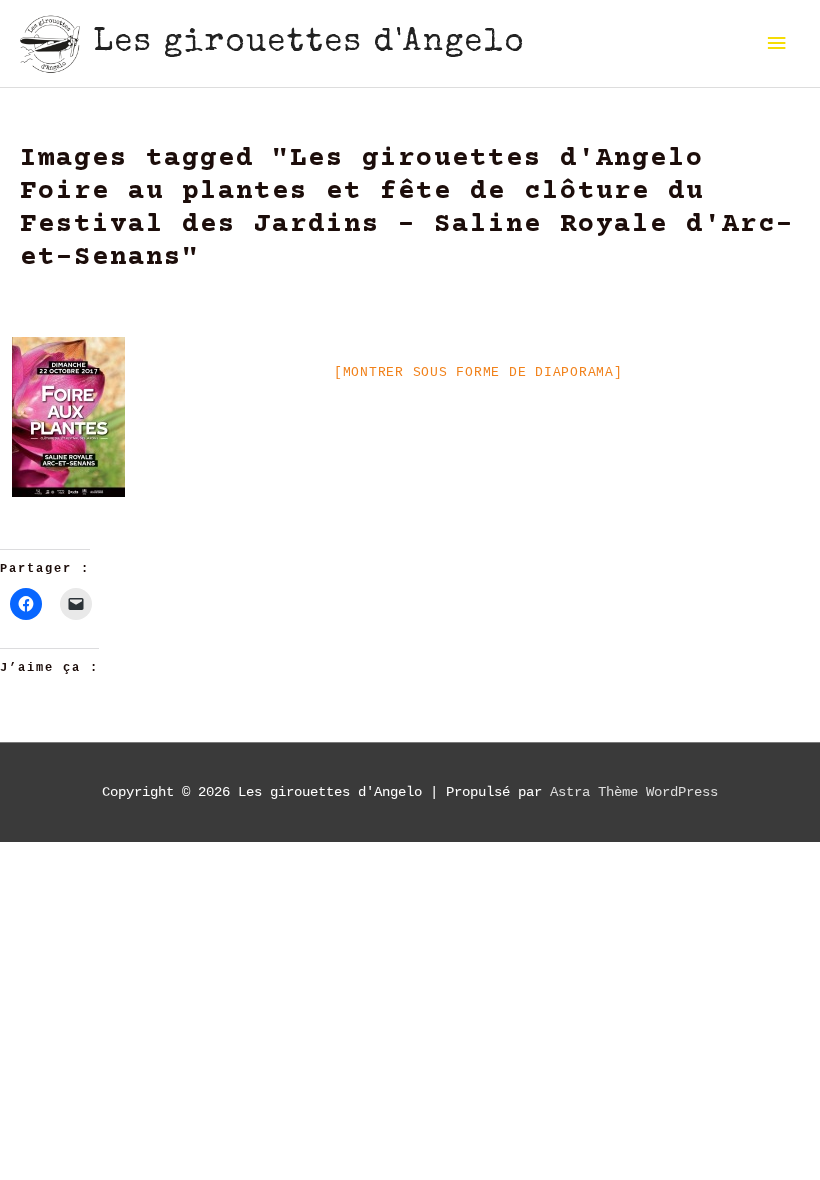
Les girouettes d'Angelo (309, 43)
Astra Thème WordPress (634, 792)
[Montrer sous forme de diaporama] (478, 372)
